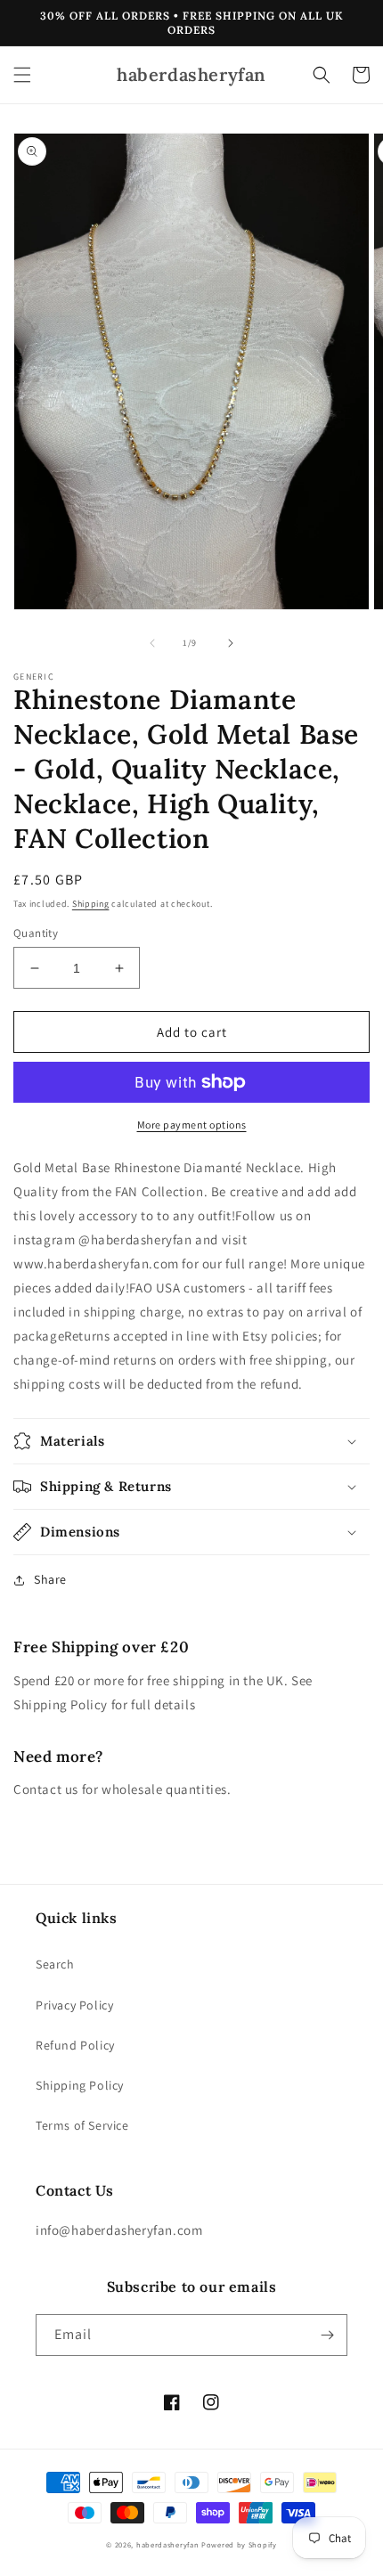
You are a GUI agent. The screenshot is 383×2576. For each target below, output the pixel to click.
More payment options (192, 1125)
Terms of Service (82, 2125)
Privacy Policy (74, 2005)
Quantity (36, 933)
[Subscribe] (327, 2335)
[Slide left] (152, 643)
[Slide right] (231, 643)
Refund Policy (75, 2045)
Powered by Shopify (239, 2544)
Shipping (91, 904)
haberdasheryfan (168, 2544)
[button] (22, 75)
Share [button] (50, 1579)
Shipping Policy (80, 2085)
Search (55, 1964)
